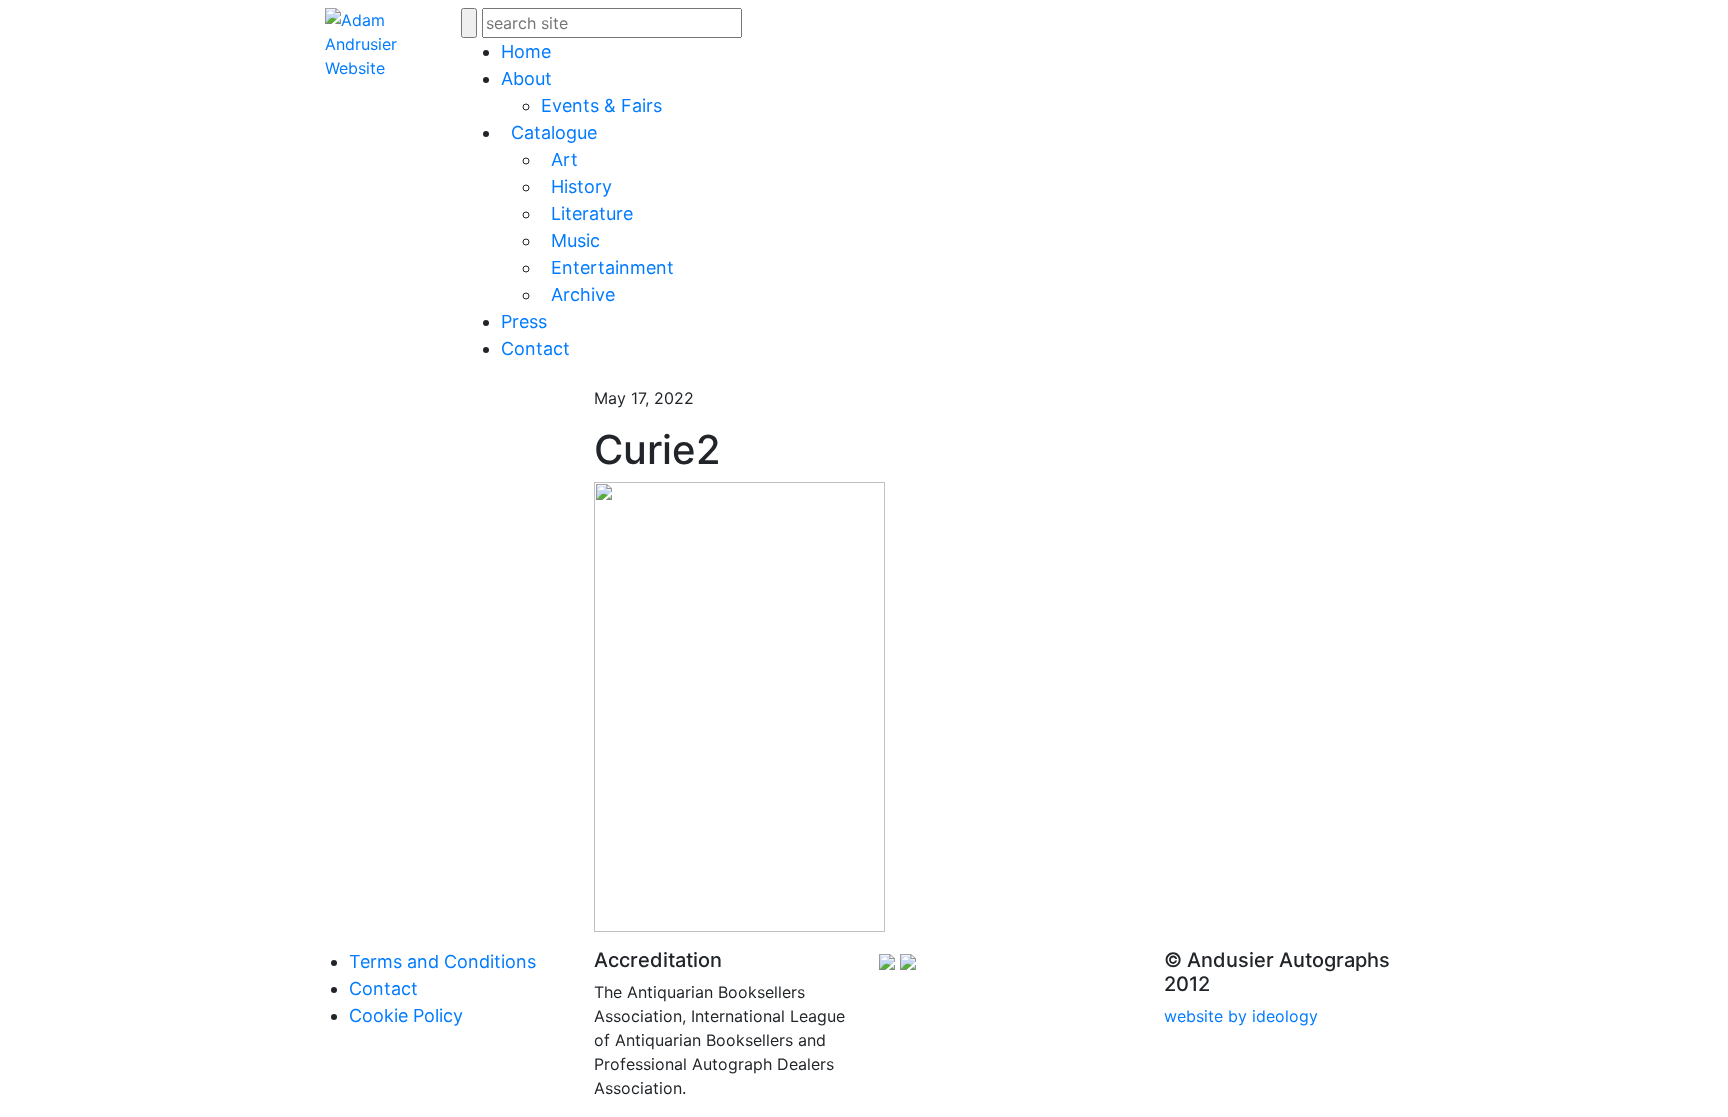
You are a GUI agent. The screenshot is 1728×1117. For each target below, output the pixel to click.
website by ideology (1241, 1016)
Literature (592, 213)
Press (524, 321)
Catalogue (554, 132)
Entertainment (612, 267)
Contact (535, 348)
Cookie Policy (406, 1015)
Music (575, 240)
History (581, 186)
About (526, 78)
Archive (583, 294)
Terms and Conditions (442, 961)
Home (526, 51)
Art (564, 159)
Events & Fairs (601, 105)
